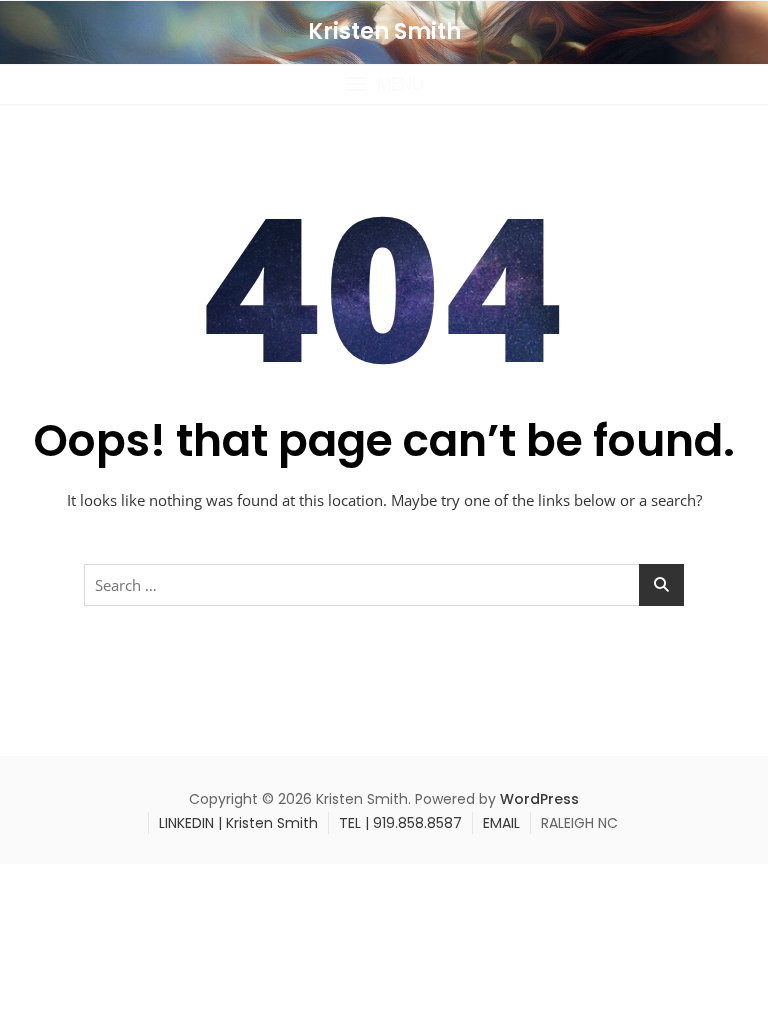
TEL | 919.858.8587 (400, 823)
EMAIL (501, 823)
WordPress (539, 799)
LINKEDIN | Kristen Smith (238, 823)
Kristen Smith (384, 31)
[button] (384, 84)
